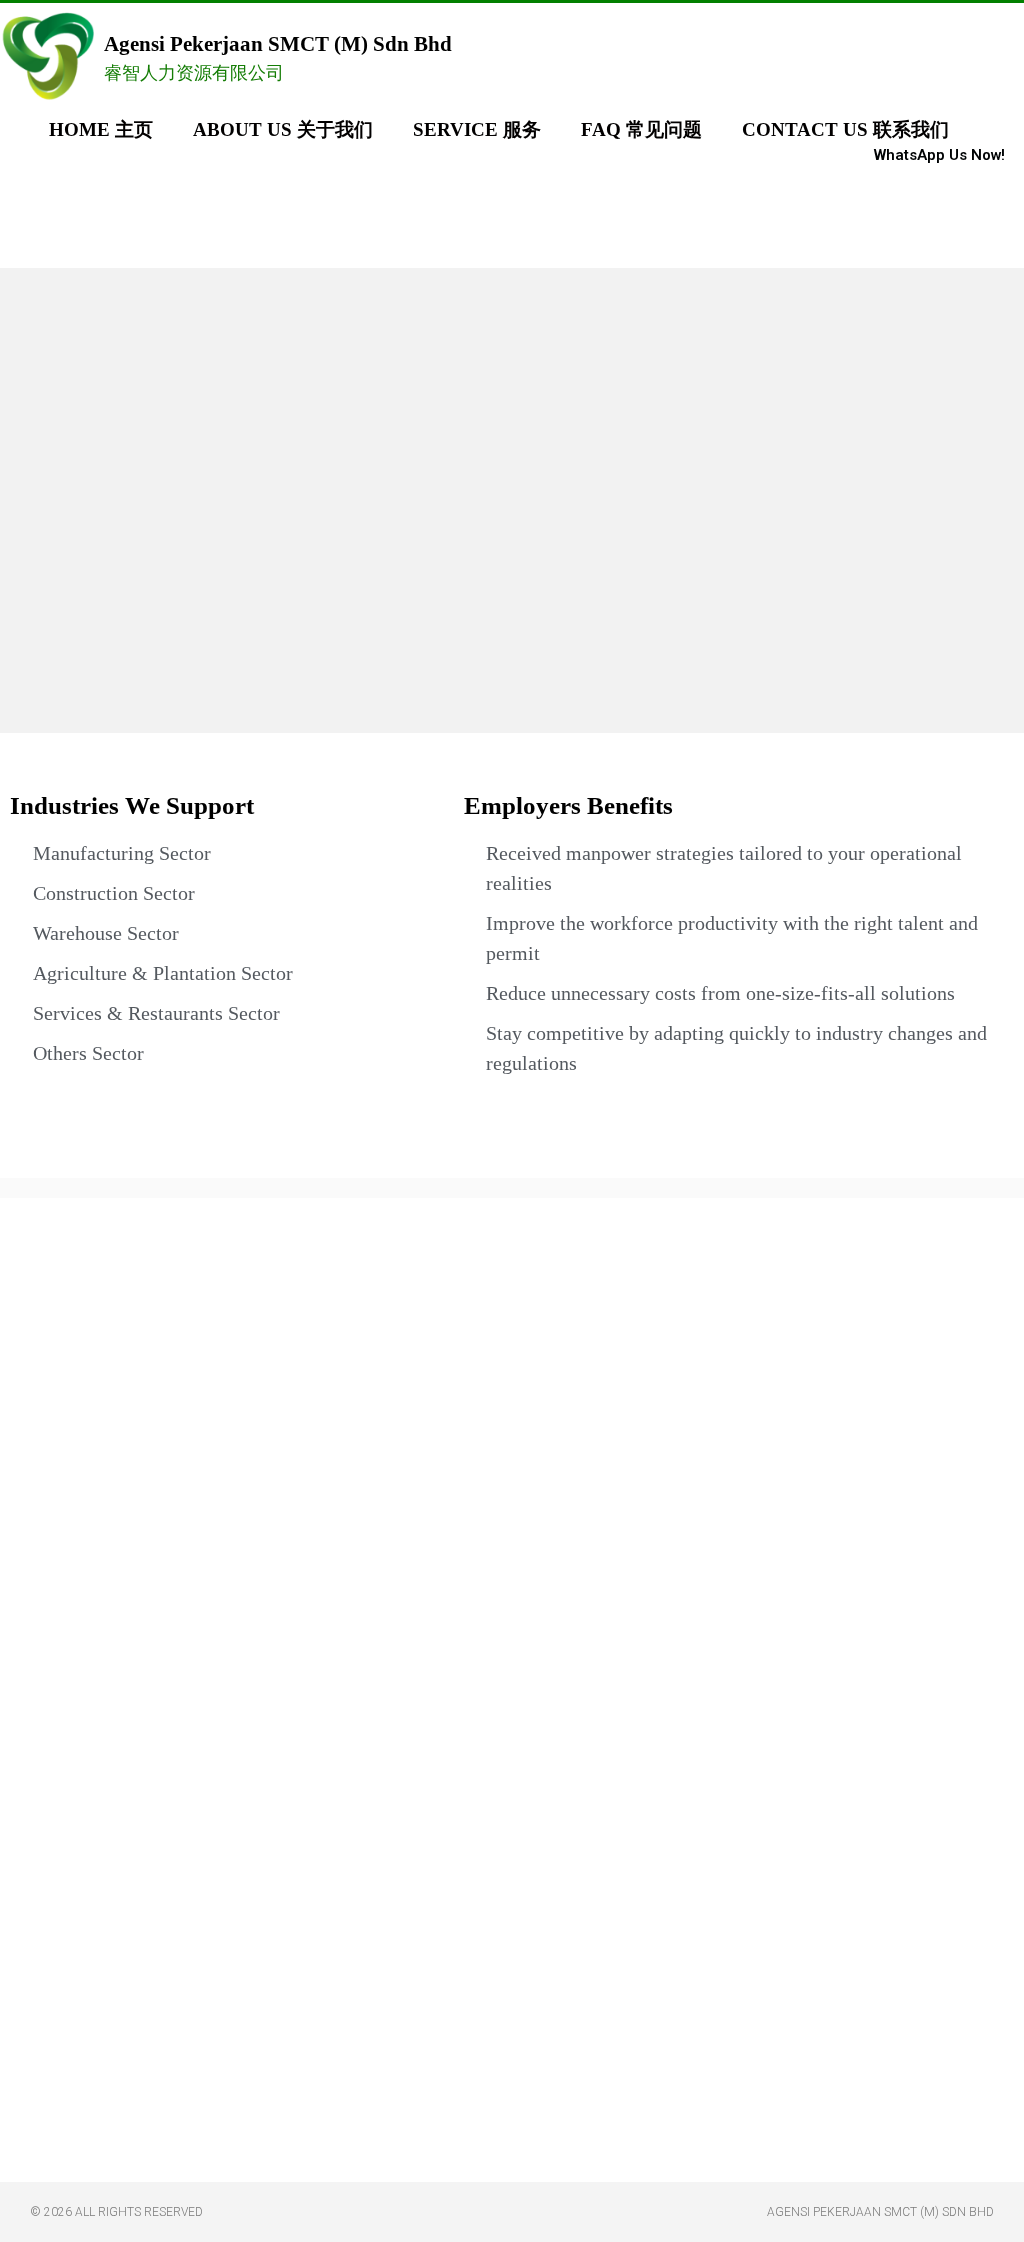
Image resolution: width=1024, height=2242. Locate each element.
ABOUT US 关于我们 (283, 129)
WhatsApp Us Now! (939, 155)
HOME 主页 (101, 129)
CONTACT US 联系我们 (845, 129)
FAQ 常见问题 (641, 129)
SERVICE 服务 (477, 129)
